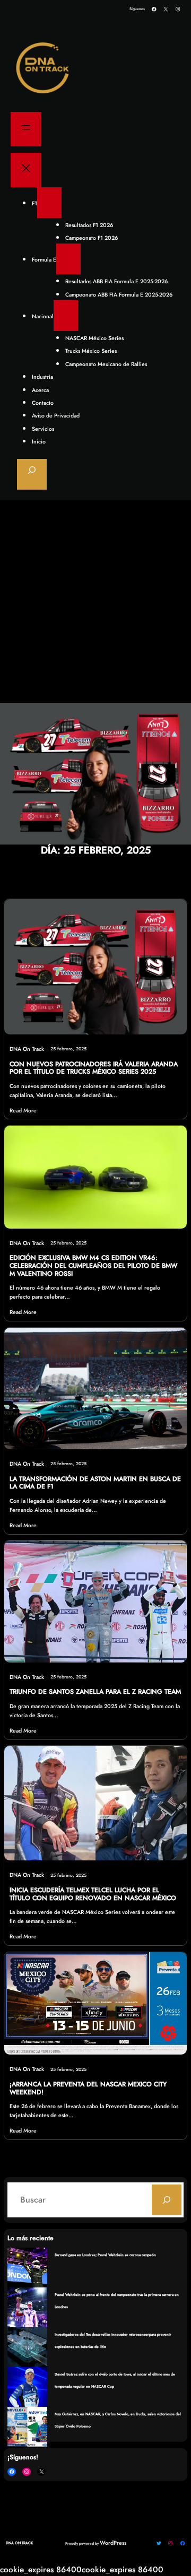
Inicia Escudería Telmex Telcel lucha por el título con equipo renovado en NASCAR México (93, 1894)
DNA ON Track (19, 2543)
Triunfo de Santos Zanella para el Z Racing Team (95, 1692)
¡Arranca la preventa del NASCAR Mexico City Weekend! (88, 2088)
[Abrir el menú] (26, 129)
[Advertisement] (95, 602)
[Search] (167, 2200)
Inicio (39, 442)
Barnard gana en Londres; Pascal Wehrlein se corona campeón (105, 2255)
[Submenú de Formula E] (68, 259)
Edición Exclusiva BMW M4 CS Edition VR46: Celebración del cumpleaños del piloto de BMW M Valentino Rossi (93, 1266)
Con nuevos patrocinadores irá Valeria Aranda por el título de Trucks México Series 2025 (94, 1068)
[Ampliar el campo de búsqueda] (32, 474)
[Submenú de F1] (49, 203)
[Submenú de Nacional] (66, 316)
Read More (23, 1111)
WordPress (113, 2543)
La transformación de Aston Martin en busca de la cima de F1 (95, 1483)
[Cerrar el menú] (26, 170)
